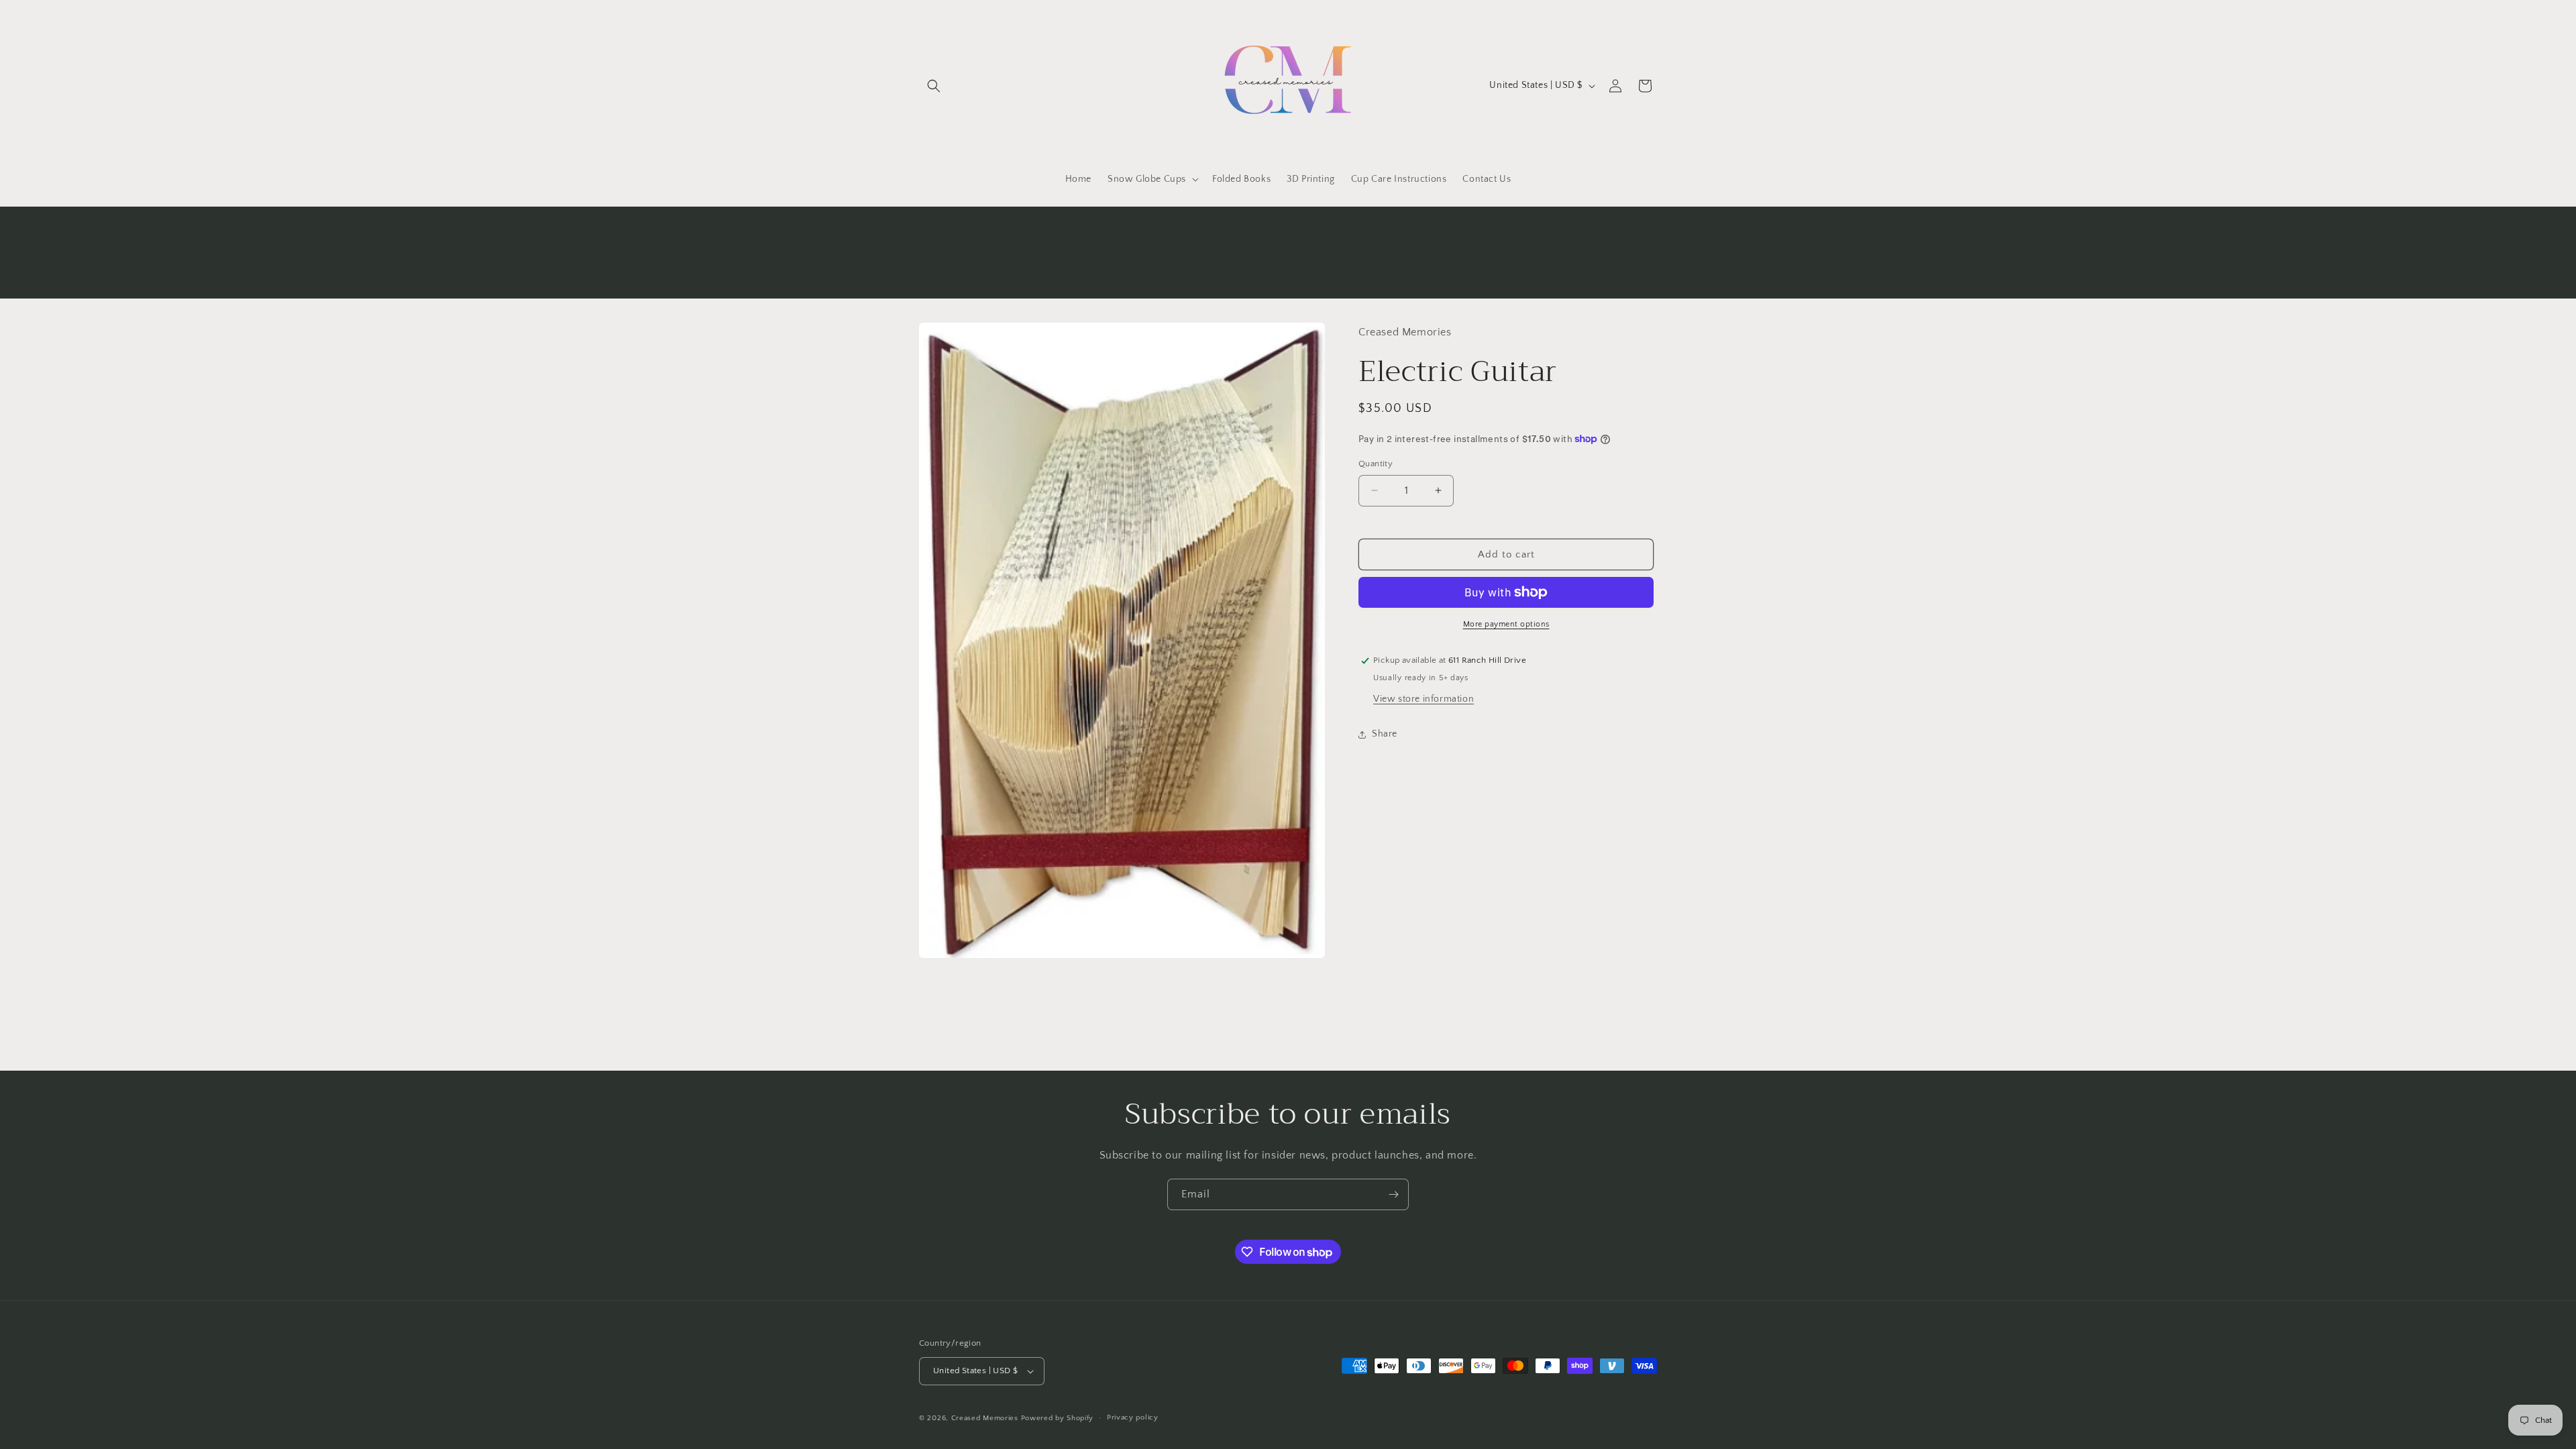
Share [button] (1385, 734)
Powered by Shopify (1058, 1418)
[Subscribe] (1393, 1194)
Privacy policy (1133, 1417)
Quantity (1376, 464)
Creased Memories (985, 1418)
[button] (934, 86)
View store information (1424, 699)
